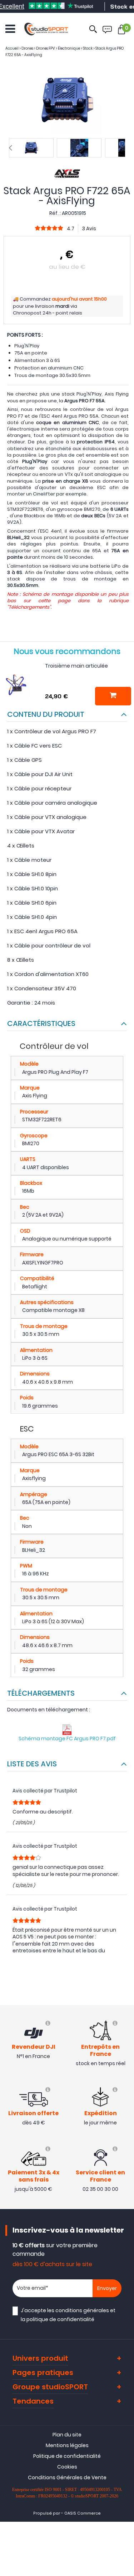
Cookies (67, 2467)
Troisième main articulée (76, 666)
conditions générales (82, 2310)
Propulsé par (47, 2513)
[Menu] (10, 29)
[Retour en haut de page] (125, 1796)
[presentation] (10, 148)
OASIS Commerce (83, 2513)
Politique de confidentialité (67, 2456)
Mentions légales (67, 2445)
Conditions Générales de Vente (67, 2477)
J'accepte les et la (68, 2315)
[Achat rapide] (113, 696)
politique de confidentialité (60, 2319)
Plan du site (67, 2435)
